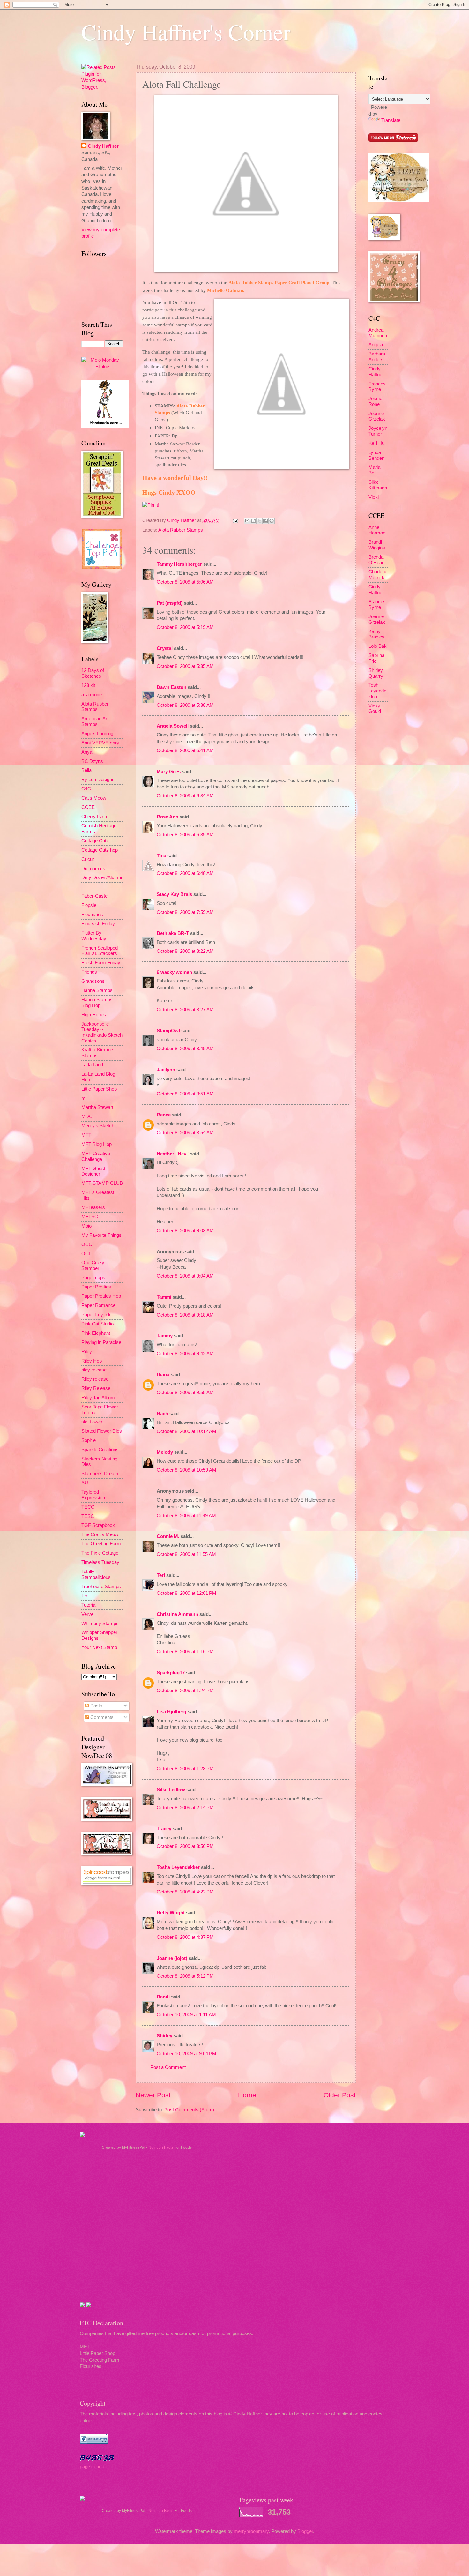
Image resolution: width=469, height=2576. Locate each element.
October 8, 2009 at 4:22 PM (185, 1892)
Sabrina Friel (376, 658)
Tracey (164, 1829)
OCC (87, 1244)
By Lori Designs (98, 780)
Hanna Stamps (97, 990)
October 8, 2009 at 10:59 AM (186, 1470)
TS (84, 1596)
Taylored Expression (93, 1495)
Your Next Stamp (99, 1647)
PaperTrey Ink (96, 1315)
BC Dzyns (92, 761)
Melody (165, 1452)
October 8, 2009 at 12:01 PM (186, 1593)
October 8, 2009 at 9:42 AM (185, 1354)
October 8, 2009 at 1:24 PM (185, 1691)
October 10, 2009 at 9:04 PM (186, 2054)
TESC (88, 1516)
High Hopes (94, 1015)
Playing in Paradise (101, 1342)
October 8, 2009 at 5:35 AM (185, 666)
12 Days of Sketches (93, 673)
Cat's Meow (94, 798)
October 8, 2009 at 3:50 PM (185, 1846)
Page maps (93, 1278)
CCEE (88, 807)
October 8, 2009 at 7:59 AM (185, 912)
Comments (101, 1717)
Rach (162, 1414)
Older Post (340, 2095)
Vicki (374, 497)
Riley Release (96, 1388)
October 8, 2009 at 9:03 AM (185, 1231)
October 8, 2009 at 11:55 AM (186, 1554)
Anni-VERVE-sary (100, 743)
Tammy (165, 1336)
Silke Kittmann (378, 485)
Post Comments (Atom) (189, 2110)
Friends (89, 972)
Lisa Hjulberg (171, 1712)
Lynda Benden (376, 455)
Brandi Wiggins (377, 545)
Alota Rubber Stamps (181, 530)
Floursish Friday (98, 924)
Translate (391, 120)
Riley (87, 1352)
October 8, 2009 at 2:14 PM (185, 1808)
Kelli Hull (377, 443)
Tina (161, 856)
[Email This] (247, 521)
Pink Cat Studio (97, 1324)
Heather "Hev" (173, 1154)
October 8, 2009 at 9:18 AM (185, 1315)
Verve (87, 1614)
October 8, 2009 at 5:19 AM (185, 627)
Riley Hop (92, 1361)
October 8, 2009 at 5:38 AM (185, 705)
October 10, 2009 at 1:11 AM (186, 2015)
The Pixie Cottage (100, 1553)
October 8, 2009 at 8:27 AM (185, 1010)
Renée (164, 1115)
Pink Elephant (96, 1333)
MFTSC (90, 1217)
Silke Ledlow (171, 1790)
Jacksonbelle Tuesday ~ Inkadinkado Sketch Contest (102, 1032)
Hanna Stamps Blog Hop (97, 1003)
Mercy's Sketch (98, 1126)
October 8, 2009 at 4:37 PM (185, 1937)
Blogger (305, 2531)
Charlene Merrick (378, 575)
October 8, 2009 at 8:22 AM (185, 951)
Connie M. (168, 1536)
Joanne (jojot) (172, 1958)
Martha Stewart (97, 1107)
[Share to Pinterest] (272, 521)
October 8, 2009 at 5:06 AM (185, 582)
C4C (86, 789)
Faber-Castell (95, 896)
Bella (86, 770)
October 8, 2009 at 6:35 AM (185, 835)
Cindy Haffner (182, 520)
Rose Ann (167, 817)
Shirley (164, 2036)
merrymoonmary (251, 2531)
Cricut (88, 859)
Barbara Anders (377, 357)
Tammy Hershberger (179, 564)
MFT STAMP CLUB (102, 1183)
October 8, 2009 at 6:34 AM (185, 796)
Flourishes (92, 915)
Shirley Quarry (376, 673)
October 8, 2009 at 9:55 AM (185, 1393)
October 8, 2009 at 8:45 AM (185, 1049)
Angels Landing (97, 734)
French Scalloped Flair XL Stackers (100, 951)
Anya (87, 752)
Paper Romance (98, 1305)
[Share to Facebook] (265, 521)
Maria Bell (374, 470)
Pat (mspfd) (170, 603)
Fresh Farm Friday (101, 963)
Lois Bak (378, 646)
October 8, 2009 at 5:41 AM (185, 750)
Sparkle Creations (100, 1450)
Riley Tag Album (98, 1398)
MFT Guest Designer (93, 1171)
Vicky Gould (375, 709)
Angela (376, 345)
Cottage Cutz (95, 841)
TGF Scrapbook (98, 1525)
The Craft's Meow (100, 1534)
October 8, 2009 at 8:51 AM (185, 1094)
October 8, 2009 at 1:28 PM (185, 1769)
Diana (163, 1375)
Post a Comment (168, 2067)
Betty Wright (171, 1913)
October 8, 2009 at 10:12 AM (186, 1431)
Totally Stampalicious (96, 1574)
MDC (87, 1116)
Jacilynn (166, 1070)
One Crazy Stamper (93, 1266)
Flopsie (89, 905)
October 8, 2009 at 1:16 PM (185, 1652)
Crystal (165, 648)
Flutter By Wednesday (94, 936)
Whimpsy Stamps (100, 1624)
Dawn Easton (171, 687)
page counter (93, 2467)
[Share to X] (259, 521)
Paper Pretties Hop (101, 1296)
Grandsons (93, 981)
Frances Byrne (377, 387)
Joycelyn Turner (378, 431)
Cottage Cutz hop (100, 850)
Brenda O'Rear (376, 560)
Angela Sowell (173, 726)
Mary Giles (169, 772)
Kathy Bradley (376, 634)
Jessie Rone (375, 401)
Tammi (164, 1297)
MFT (86, 1135)
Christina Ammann (177, 1614)
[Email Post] (235, 520)
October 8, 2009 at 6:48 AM (185, 873)
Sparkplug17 (171, 1673)
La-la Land (92, 1065)
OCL (86, 1254)
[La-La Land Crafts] (399, 201)
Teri (161, 1575)
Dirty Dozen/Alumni (102, 877)
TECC (88, 1507)
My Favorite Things (101, 1235)
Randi (163, 1997)
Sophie (89, 1440)
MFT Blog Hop (97, 1144)
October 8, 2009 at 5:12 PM (185, 1976)
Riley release (95, 1379)
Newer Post (153, 2095)
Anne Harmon (377, 530)
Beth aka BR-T (173, 933)
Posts (96, 1706)
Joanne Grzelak (377, 416)
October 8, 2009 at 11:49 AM (186, 1516)
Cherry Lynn (94, 817)
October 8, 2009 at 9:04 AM (185, 1276)
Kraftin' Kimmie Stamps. (97, 1053)
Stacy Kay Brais (174, 894)
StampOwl (168, 1031)
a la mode (92, 695)
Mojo (86, 1226)
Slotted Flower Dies (102, 1431)
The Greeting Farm (101, 1544)
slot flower (92, 1422)
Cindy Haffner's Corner (186, 32)
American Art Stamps (95, 721)
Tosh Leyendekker (377, 691)
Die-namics (93, 869)
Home (247, 2095)
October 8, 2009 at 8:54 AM (185, 1133)
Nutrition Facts (161, 2147)
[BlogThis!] (253, 521)
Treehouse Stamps (101, 1587)
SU (85, 1483)
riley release (94, 1370)
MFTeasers (93, 1207)
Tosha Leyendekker (178, 1867)
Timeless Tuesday (100, 1562)
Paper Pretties (96, 1287)
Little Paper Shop (99, 1089)
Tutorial (89, 1605)
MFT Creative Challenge (96, 1156)
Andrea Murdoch (378, 333)
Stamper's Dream (100, 1474)
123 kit (88, 685)
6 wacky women (174, 972)
